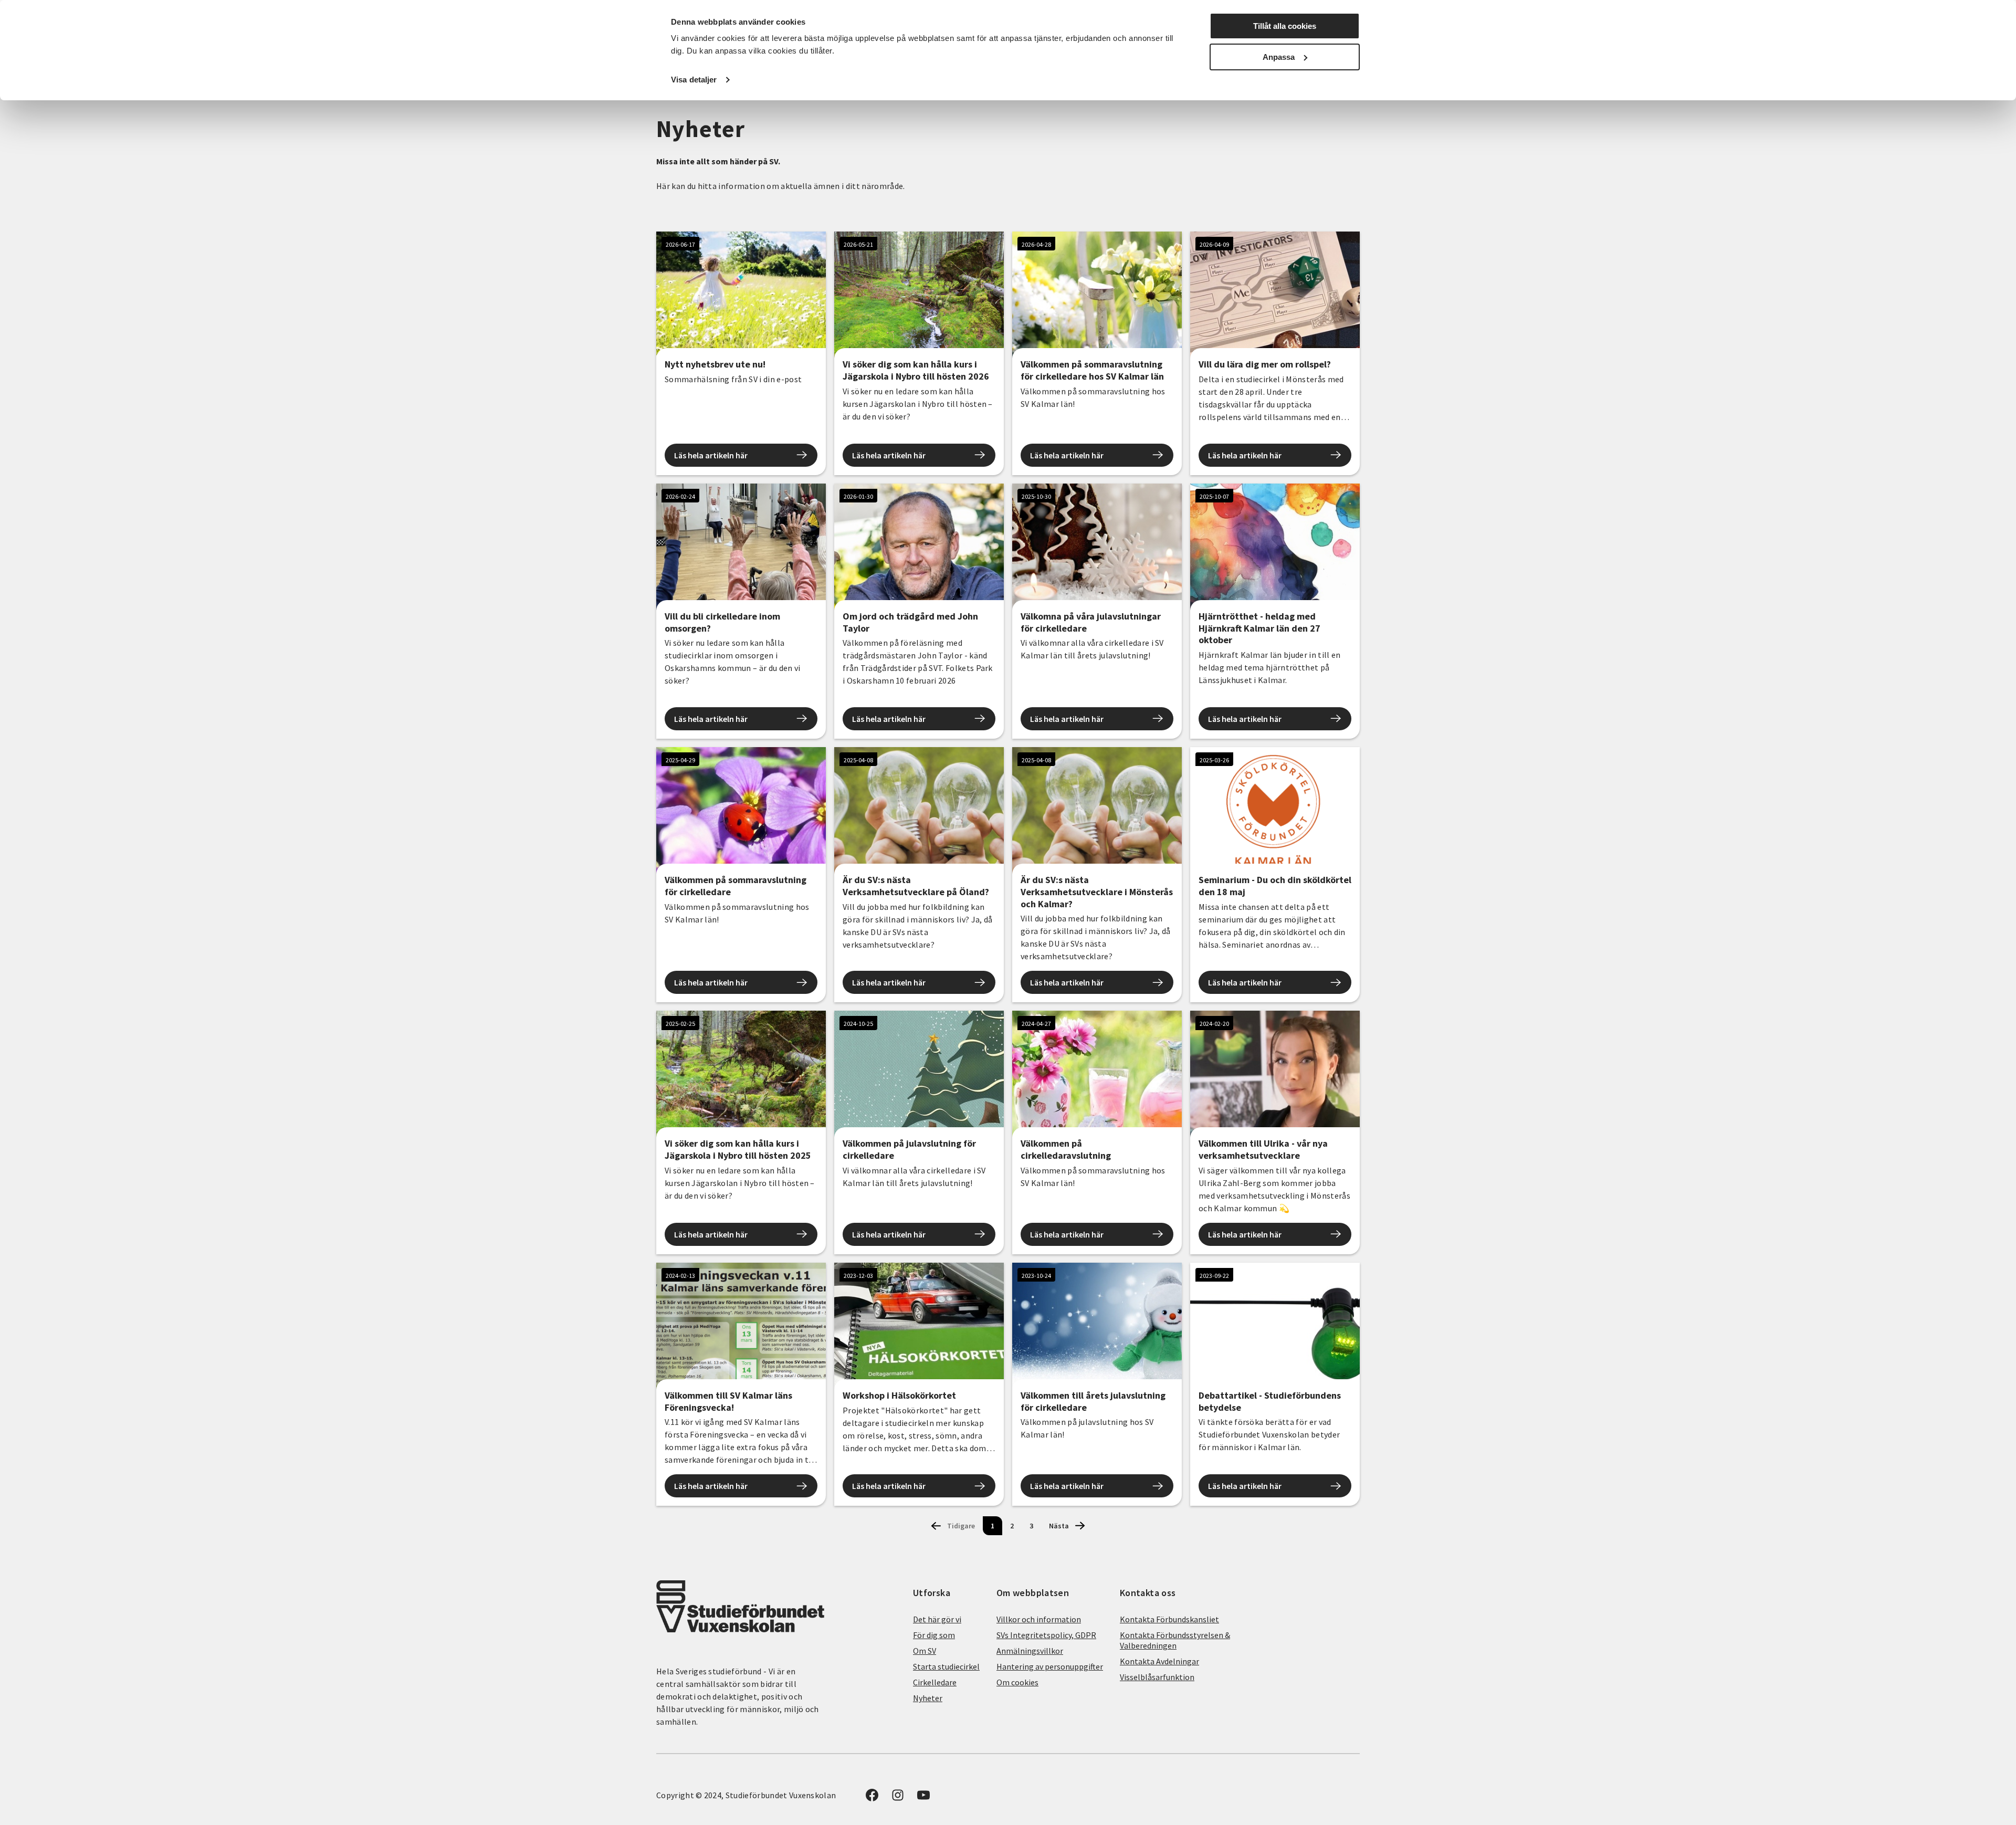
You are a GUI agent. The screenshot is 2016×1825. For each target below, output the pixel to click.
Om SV (925, 1651)
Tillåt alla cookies (1285, 26)
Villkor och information (1039, 1619)
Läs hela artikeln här (711, 455)
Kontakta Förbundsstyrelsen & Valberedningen (1175, 1640)
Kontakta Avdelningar (1159, 1661)
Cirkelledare (935, 1682)
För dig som (934, 1635)
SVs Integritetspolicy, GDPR (1046, 1635)
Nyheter (928, 1698)
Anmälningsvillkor (1030, 1651)
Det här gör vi (937, 1619)
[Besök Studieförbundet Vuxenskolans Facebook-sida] (872, 1798)
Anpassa (1279, 57)
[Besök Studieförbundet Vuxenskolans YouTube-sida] (923, 1798)
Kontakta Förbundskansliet (1169, 1619)
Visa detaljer (694, 80)
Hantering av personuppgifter (1050, 1666)
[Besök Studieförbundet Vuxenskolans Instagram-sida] (898, 1798)
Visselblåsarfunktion (1157, 1677)
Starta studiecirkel (946, 1666)
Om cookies (1017, 1682)
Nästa (1059, 1526)
